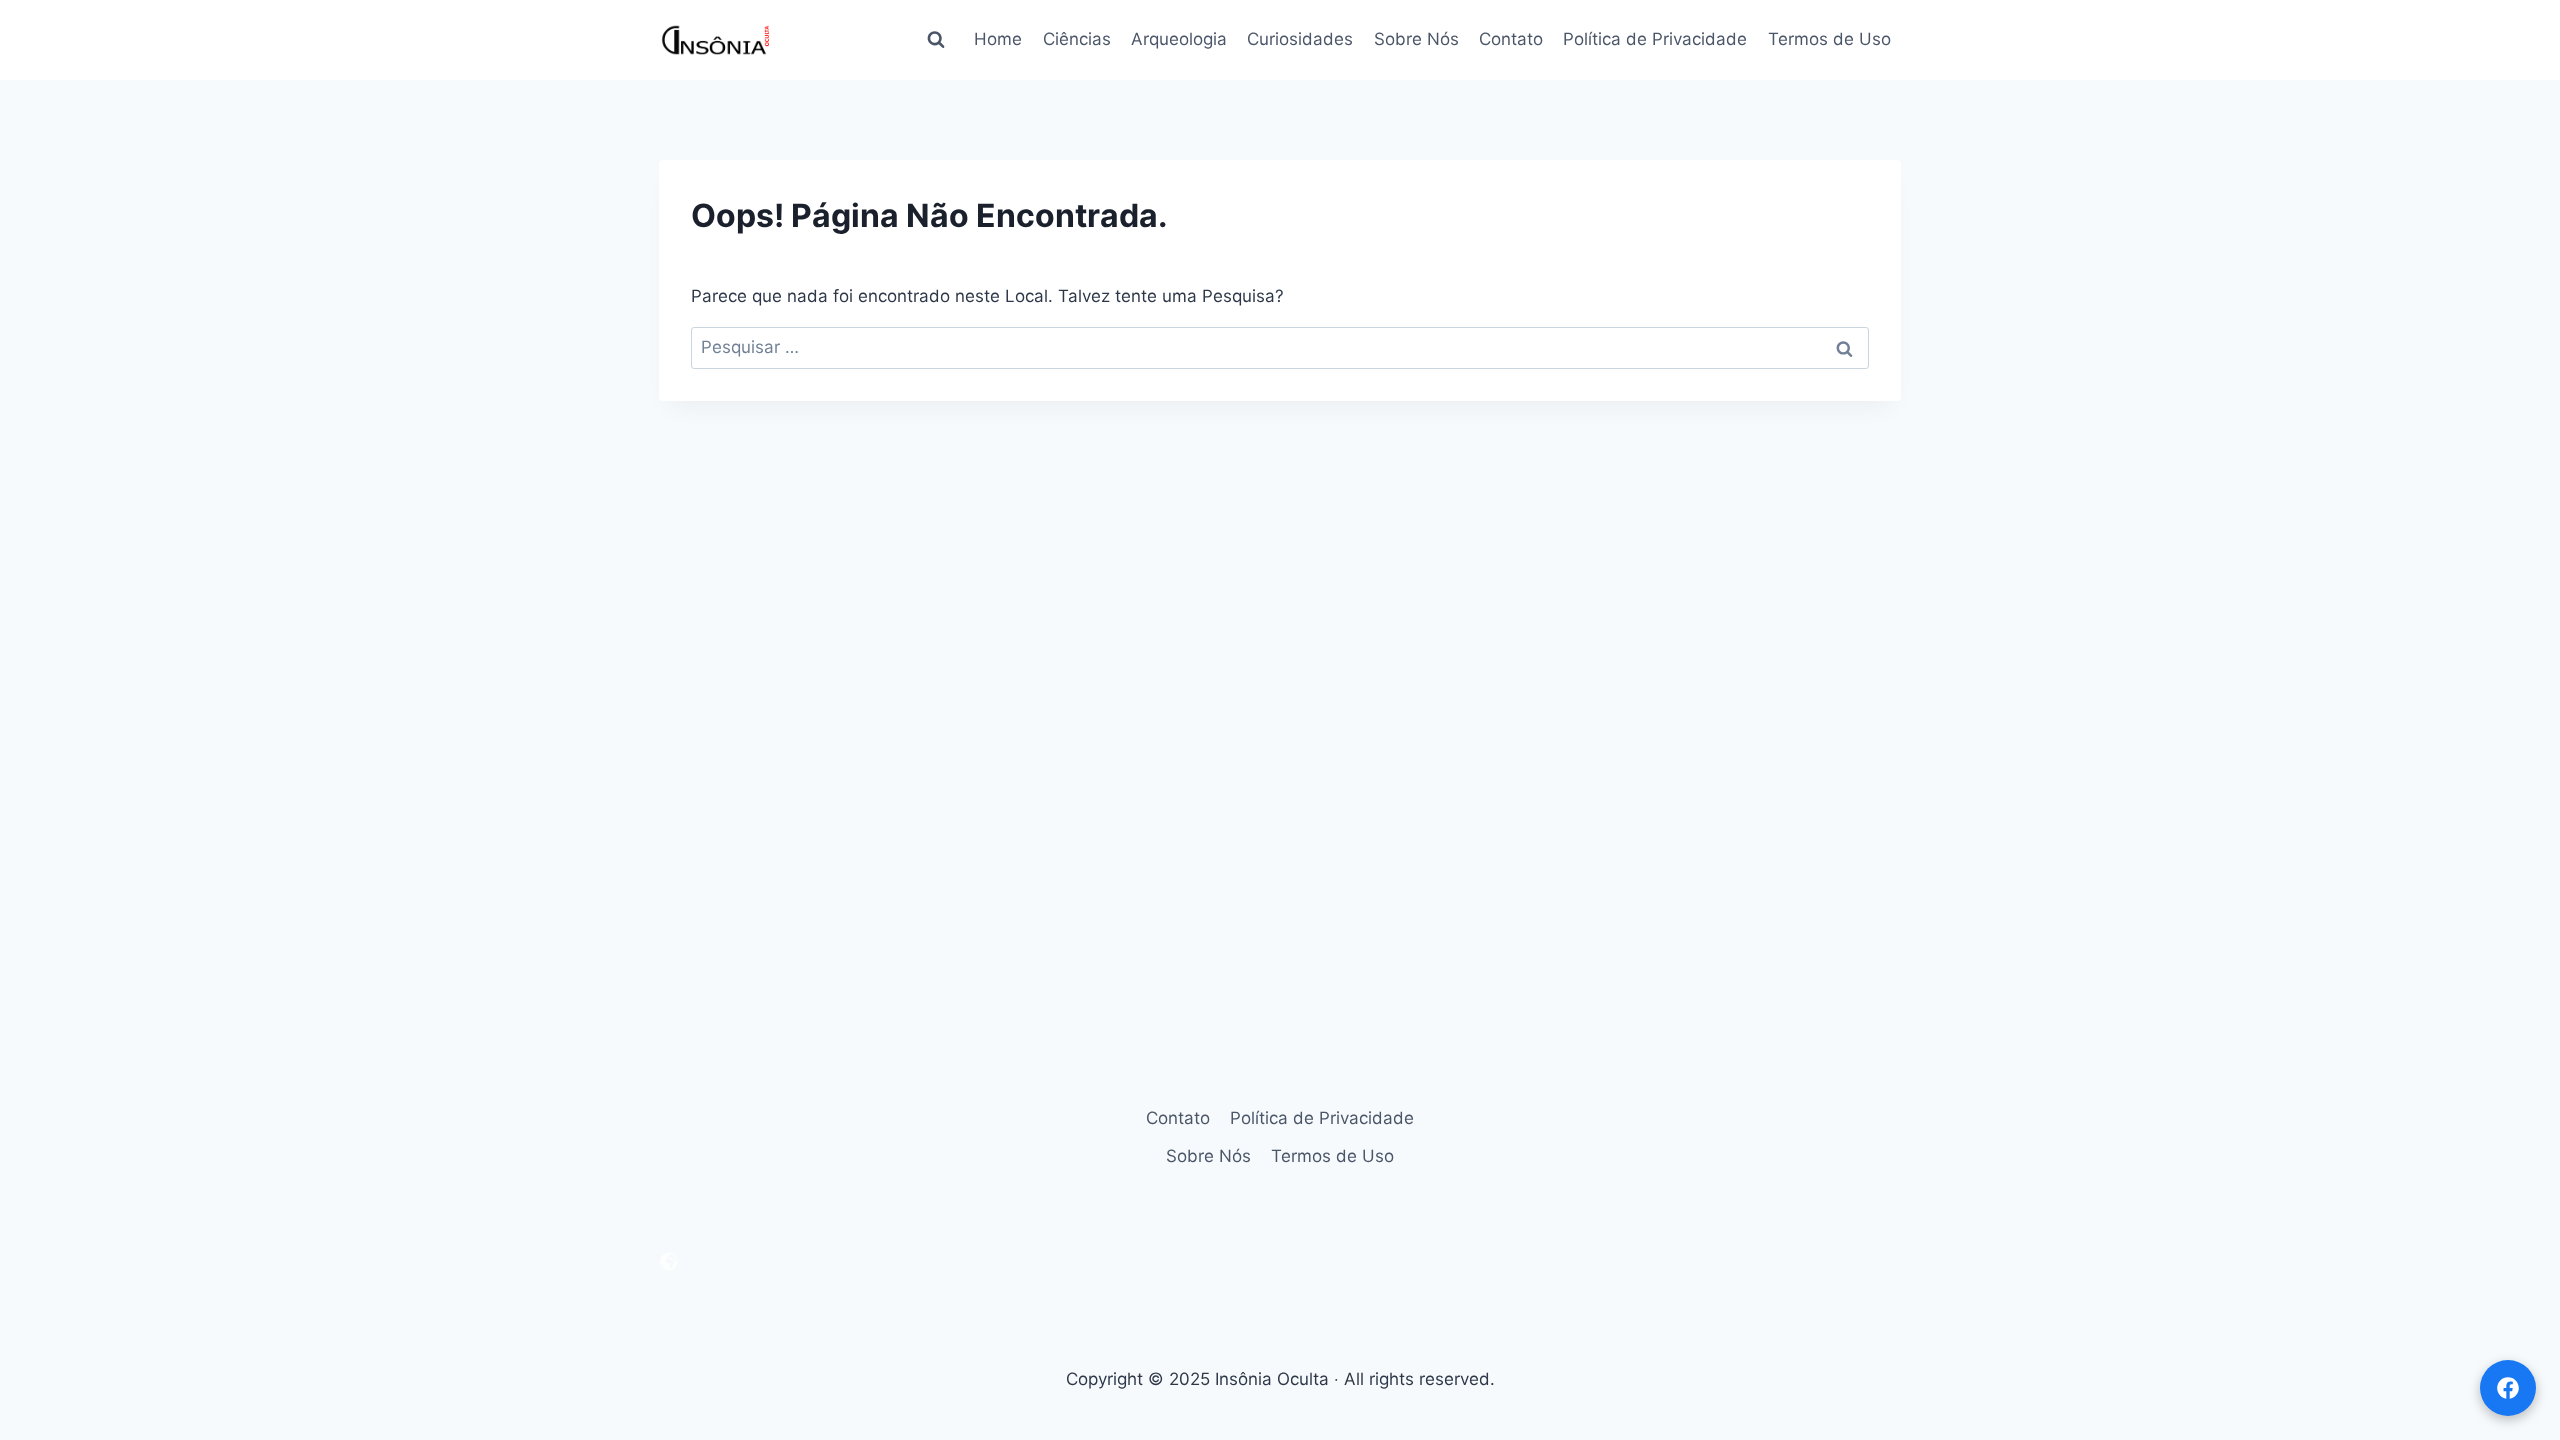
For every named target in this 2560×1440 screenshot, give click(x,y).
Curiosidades (1300, 39)
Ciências (1077, 39)
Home (998, 39)
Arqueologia (1179, 39)
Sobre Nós (1416, 39)
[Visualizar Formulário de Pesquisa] (936, 40)
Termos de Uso (1829, 39)
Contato (1511, 39)
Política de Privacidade (1655, 39)
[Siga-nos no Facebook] (2508, 1388)
